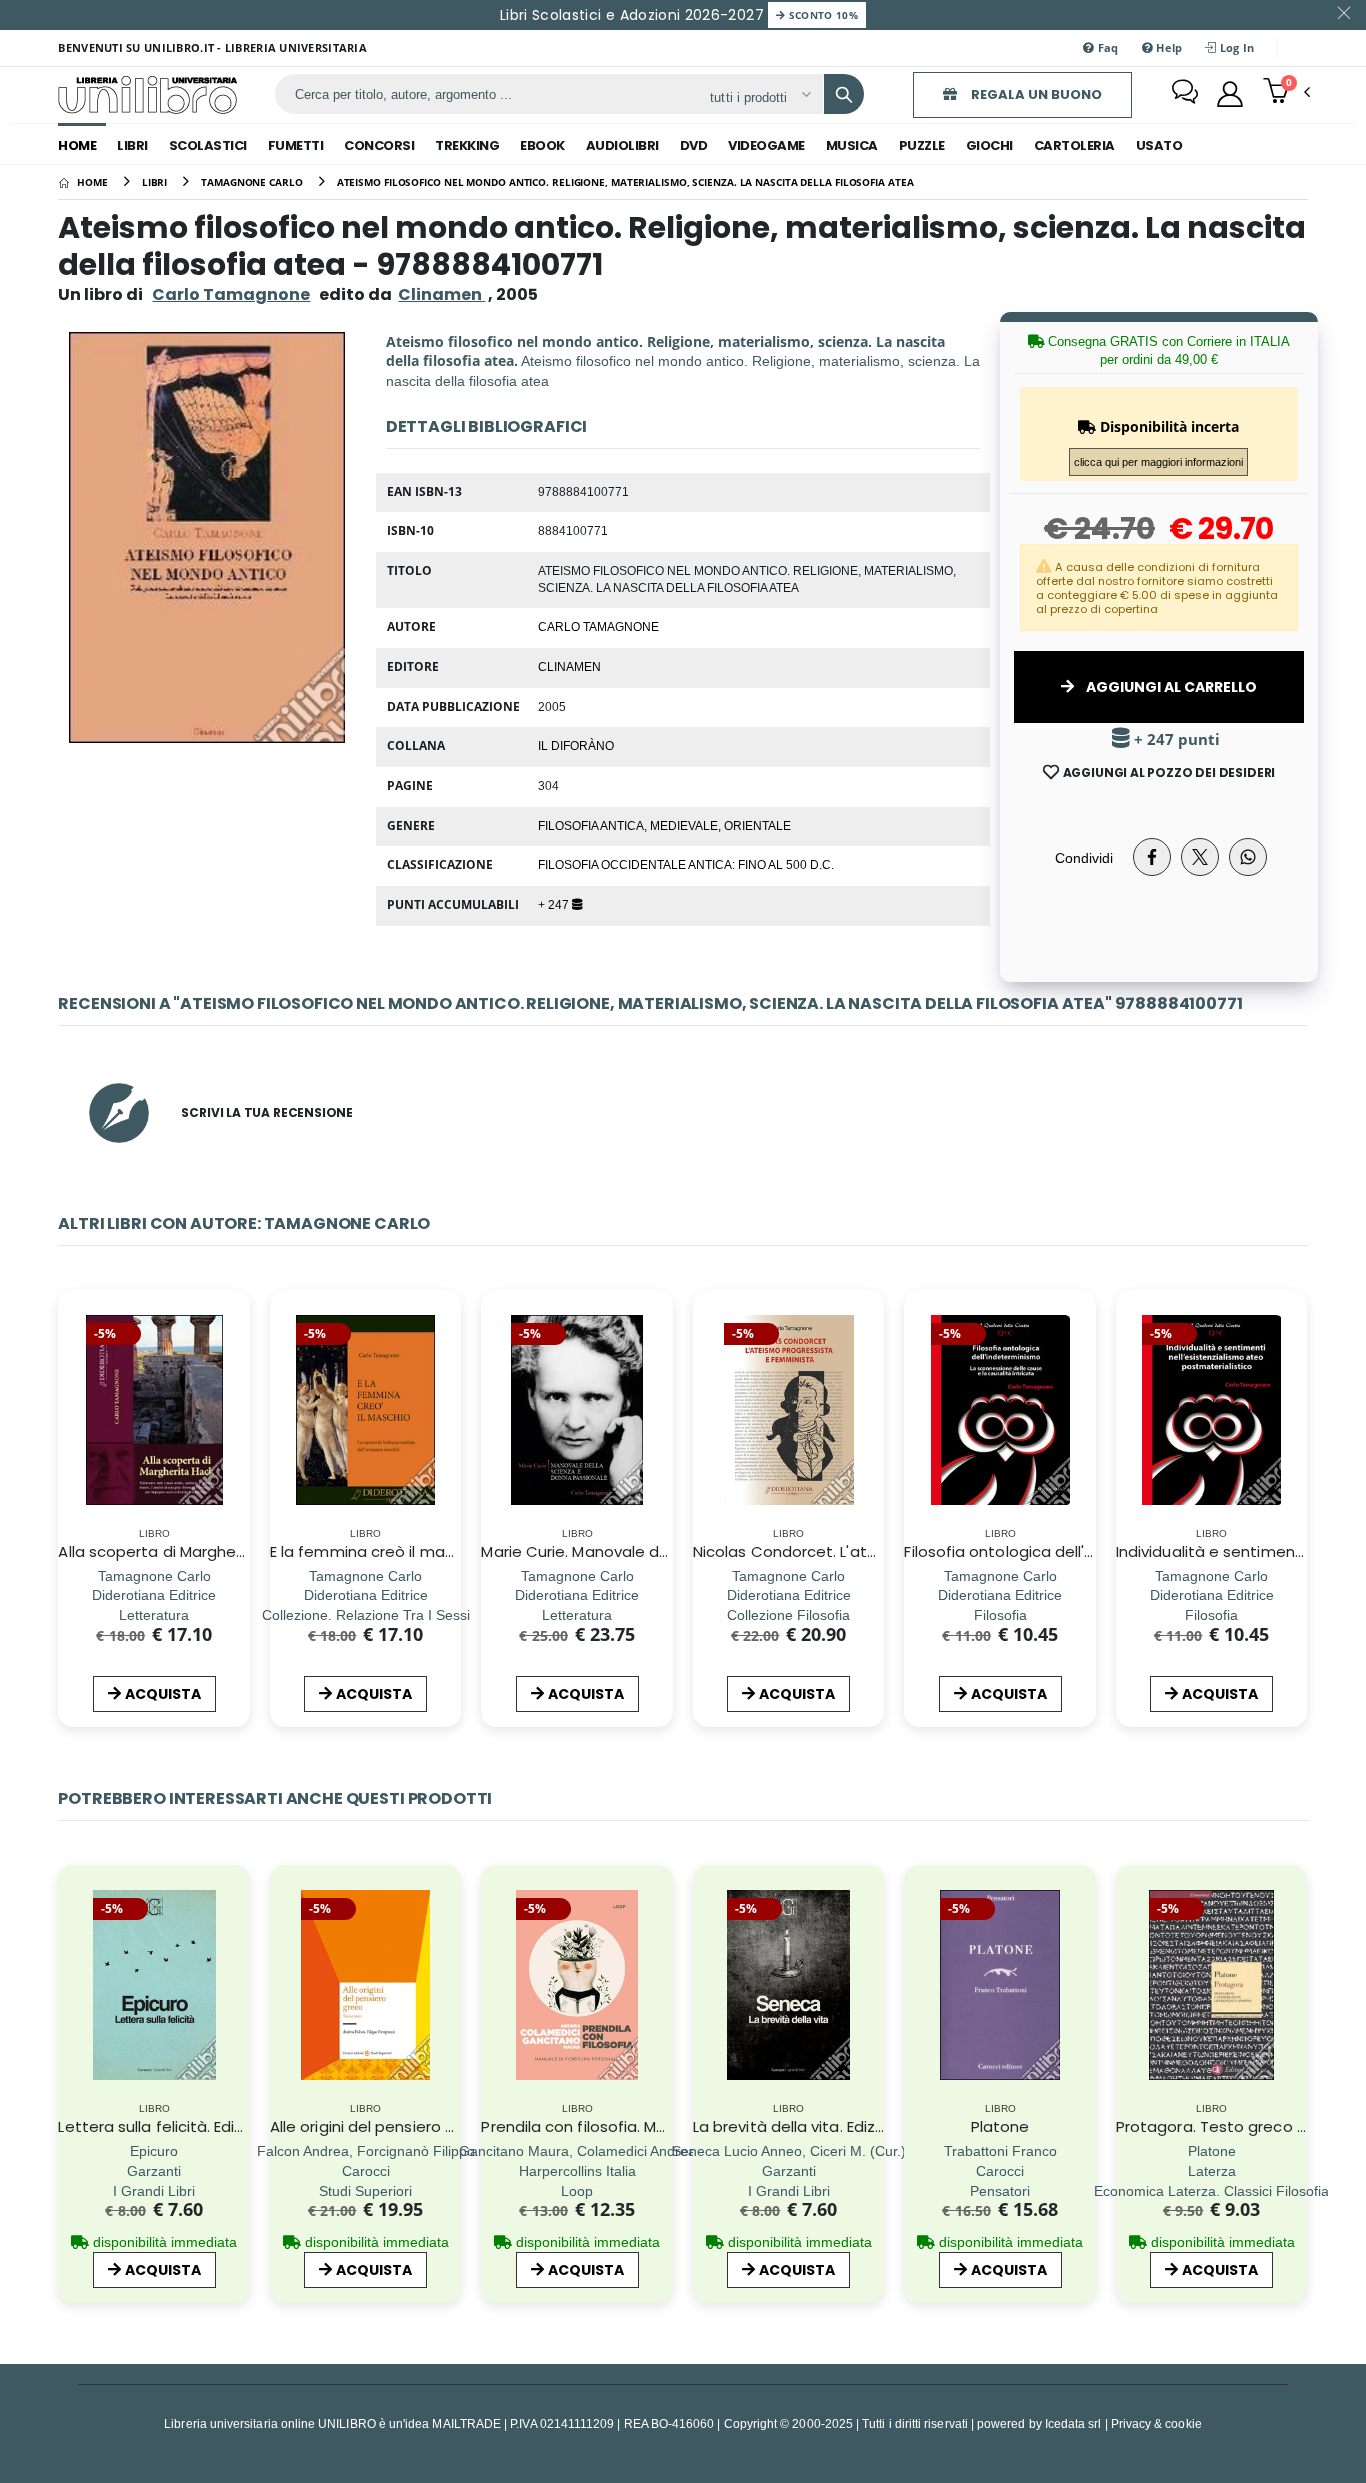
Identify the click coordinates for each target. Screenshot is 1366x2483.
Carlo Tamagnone (231, 294)
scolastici (208, 145)
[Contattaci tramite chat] (1185, 94)
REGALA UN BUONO (1035, 94)
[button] (1286, 93)
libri (132, 145)
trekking (467, 145)
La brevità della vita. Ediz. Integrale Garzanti (856, 2126)
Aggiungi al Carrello (1170, 687)
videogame (766, 145)
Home (77, 145)
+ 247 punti (1175, 739)
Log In (1236, 47)
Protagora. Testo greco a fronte (1237, 2126)
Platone (1000, 2126)
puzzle (922, 145)
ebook (542, 145)
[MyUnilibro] (1230, 94)
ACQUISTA (163, 1694)
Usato (1159, 145)
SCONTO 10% (821, 15)
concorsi (379, 145)
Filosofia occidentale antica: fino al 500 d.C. (686, 864)
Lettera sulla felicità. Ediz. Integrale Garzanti (222, 2126)
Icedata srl (1073, 2423)
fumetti (296, 145)
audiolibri (622, 145)
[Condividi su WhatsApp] (1248, 857)
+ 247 (555, 904)
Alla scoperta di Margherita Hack (179, 1551)
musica (852, 145)
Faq (1107, 47)
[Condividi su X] (1200, 857)
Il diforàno (576, 745)
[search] (844, 94)
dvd (694, 145)
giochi (989, 145)
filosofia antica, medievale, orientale (664, 825)
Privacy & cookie (1156, 2423)
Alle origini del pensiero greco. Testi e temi (428, 2126)
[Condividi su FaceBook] (1152, 857)
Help (1167, 47)
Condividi (1084, 857)
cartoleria (1074, 145)
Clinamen (569, 666)
